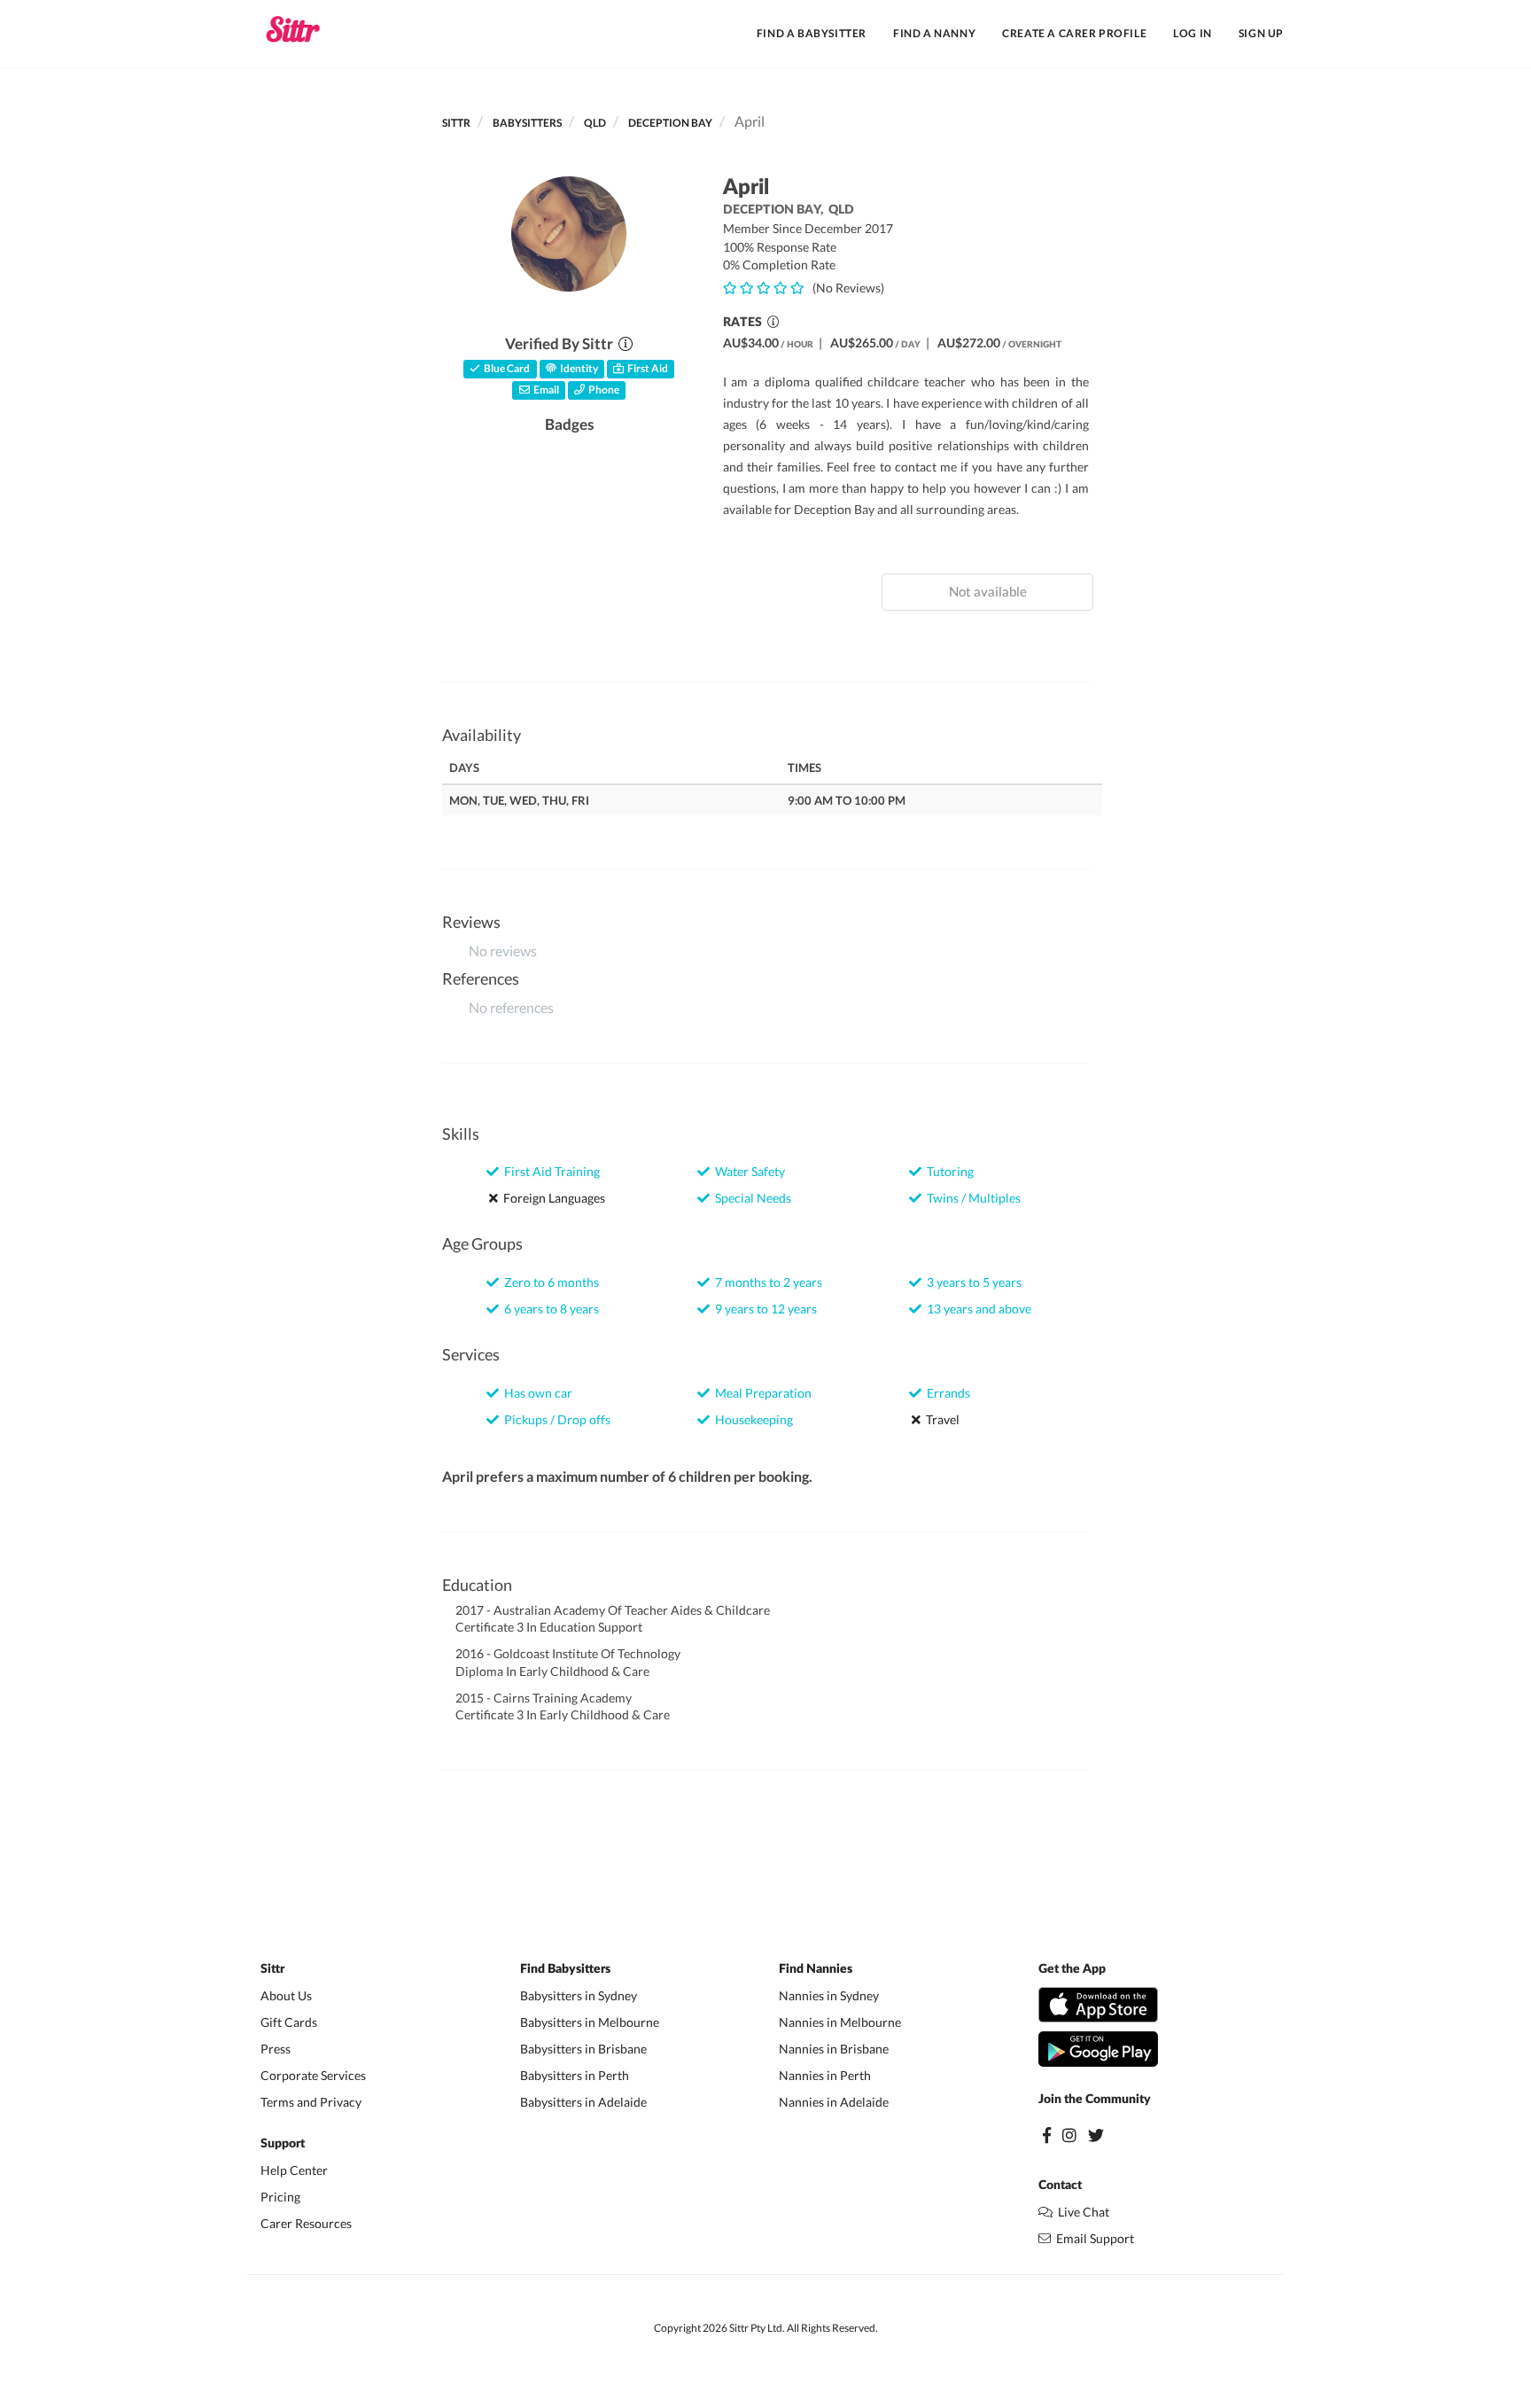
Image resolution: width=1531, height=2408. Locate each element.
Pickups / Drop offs (555, 1419)
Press (276, 2049)
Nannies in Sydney (829, 1995)
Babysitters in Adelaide (583, 2102)
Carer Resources (306, 2223)
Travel (940, 1419)
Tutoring (948, 1171)
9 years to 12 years (763, 1309)
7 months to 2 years (766, 1282)
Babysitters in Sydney (579, 1995)
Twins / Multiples (971, 1198)
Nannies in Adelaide (834, 2102)
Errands (946, 1393)
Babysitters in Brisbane (583, 2049)
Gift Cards (289, 2022)
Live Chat (1081, 2212)
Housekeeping (751, 1419)
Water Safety (747, 1171)
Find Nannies (816, 1969)
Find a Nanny (934, 33)
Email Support (1092, 2238)
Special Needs (750, 1198)
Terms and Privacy (311, 2102)
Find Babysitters (565, 1969)
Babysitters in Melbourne (590, 2022)
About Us (286, 1995)
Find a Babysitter (812, 33)
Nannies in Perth (825, 2075)
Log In (1193, 33)
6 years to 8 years (549, 1309)
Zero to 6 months (549, 1282)
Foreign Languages (552, 1198)
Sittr (456, 123)
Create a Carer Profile (1074, 33)
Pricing (280, 2197)
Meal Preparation (761, 1393)
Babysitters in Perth (575, 2075)
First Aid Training (549, 1171)
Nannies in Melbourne (840, 2022)
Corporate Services (313, 2075)
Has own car (536, 1393)
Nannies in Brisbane (834, 2049)
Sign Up (1261, 33)
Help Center (294, 2170)
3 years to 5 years (971, 1282)
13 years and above (976, 1309)
